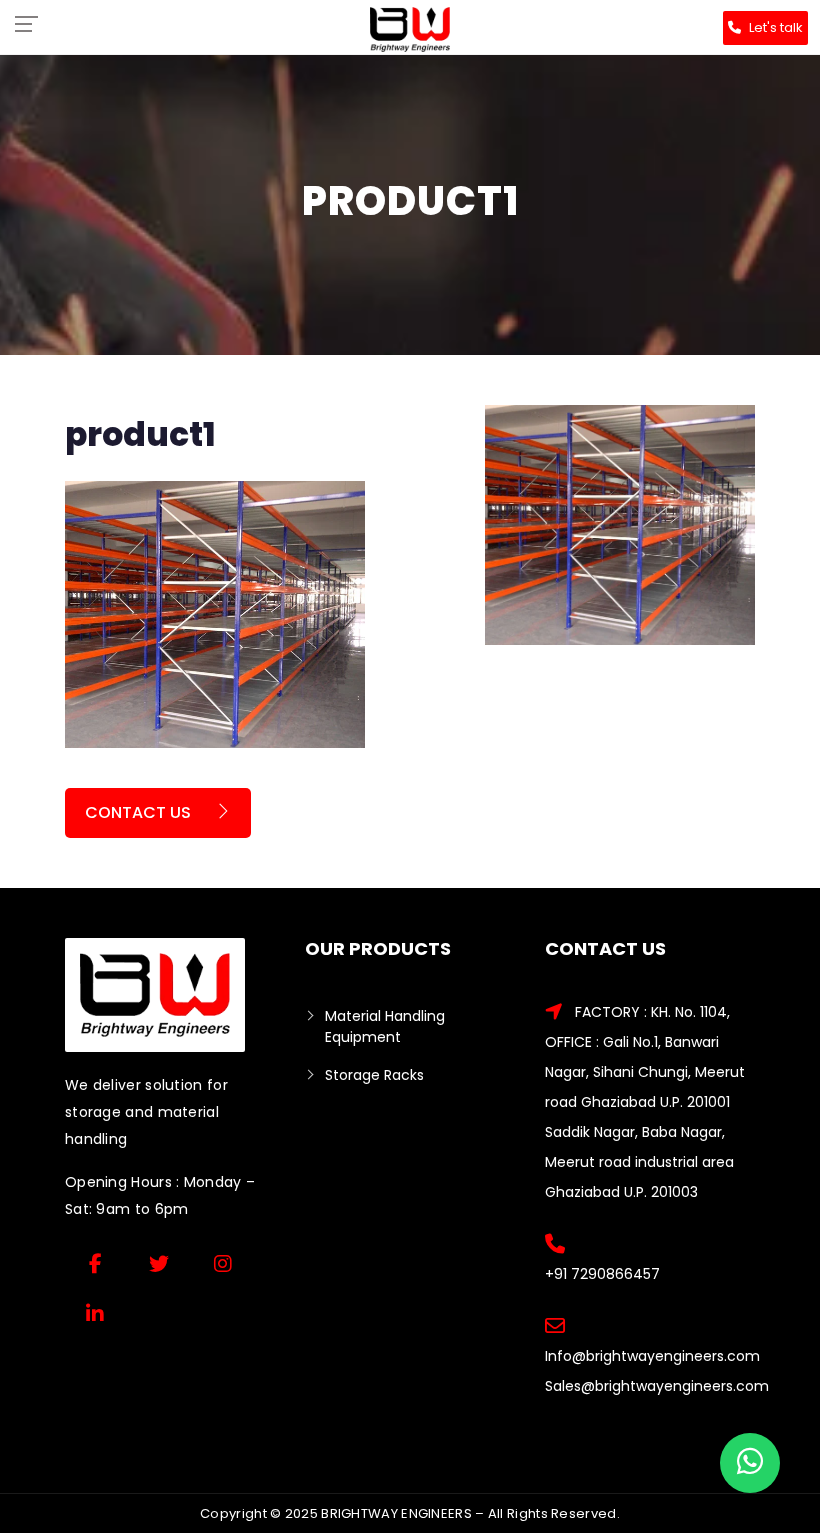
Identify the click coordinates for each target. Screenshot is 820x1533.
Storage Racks (374, 1075)
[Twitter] (159, 1264)
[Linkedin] (95, 1314)
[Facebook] (95, 1264)
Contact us (140, 812)
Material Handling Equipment (385, 1026)
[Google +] (223, 1264)
